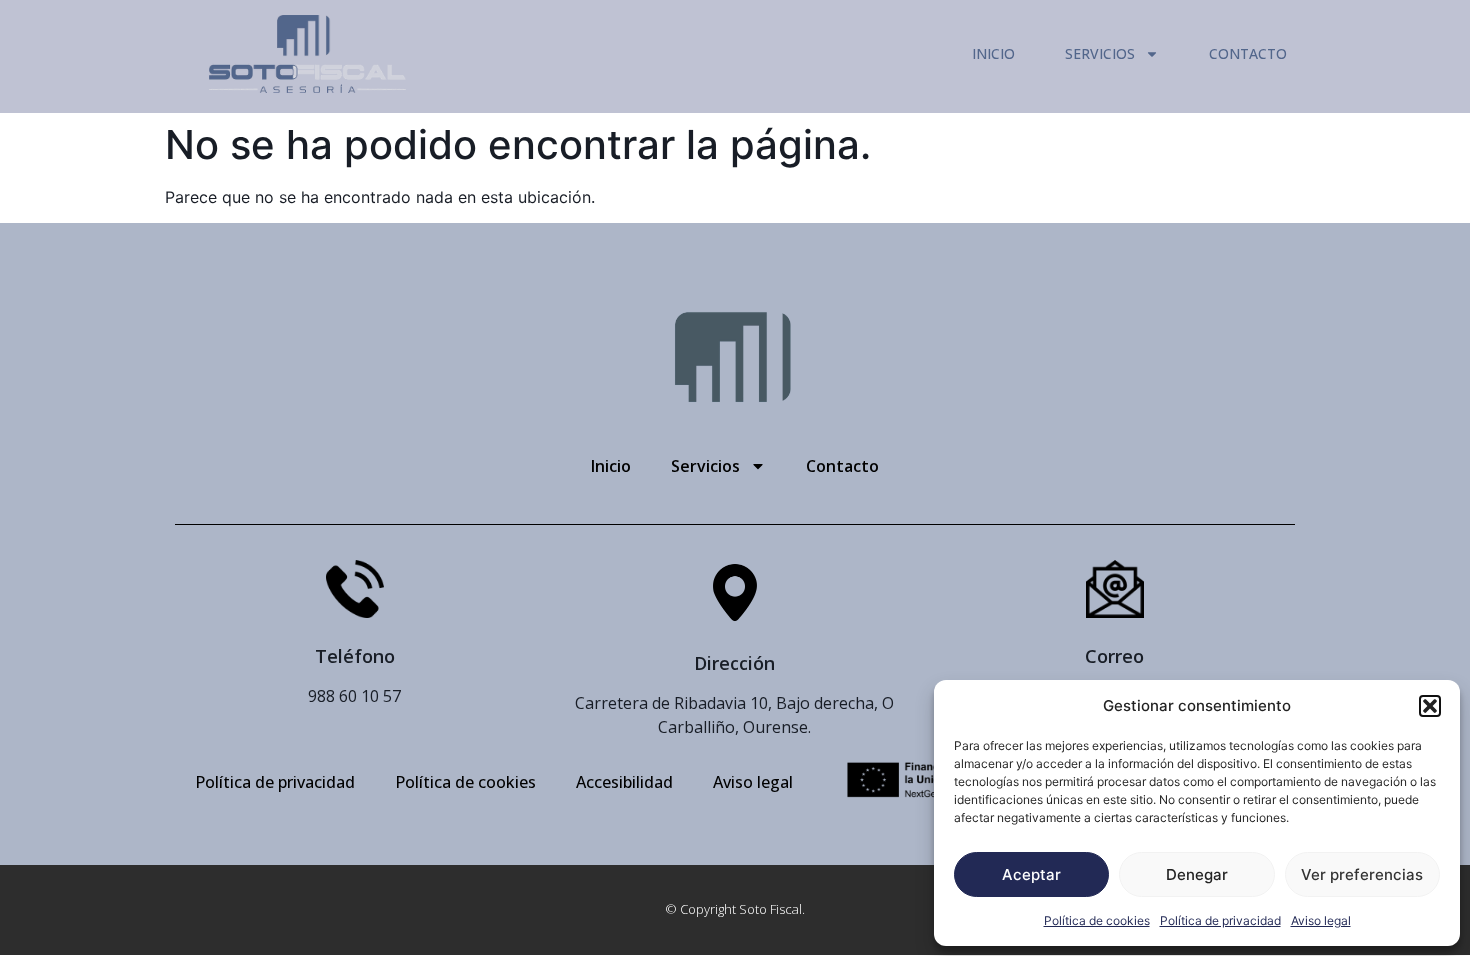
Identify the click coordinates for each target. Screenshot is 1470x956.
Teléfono (355, 656)
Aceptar (1031, 874)
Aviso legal (1321, 920)
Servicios (1100, 53)
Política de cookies (1097, 920)
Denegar (1197, 874)
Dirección (734, 663)
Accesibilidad (624, 782)
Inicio (993, 53)
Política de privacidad (1220, 920)
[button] (1430, 706)
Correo (1114, 656)
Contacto (1248, 53)
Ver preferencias (1362, 874)
